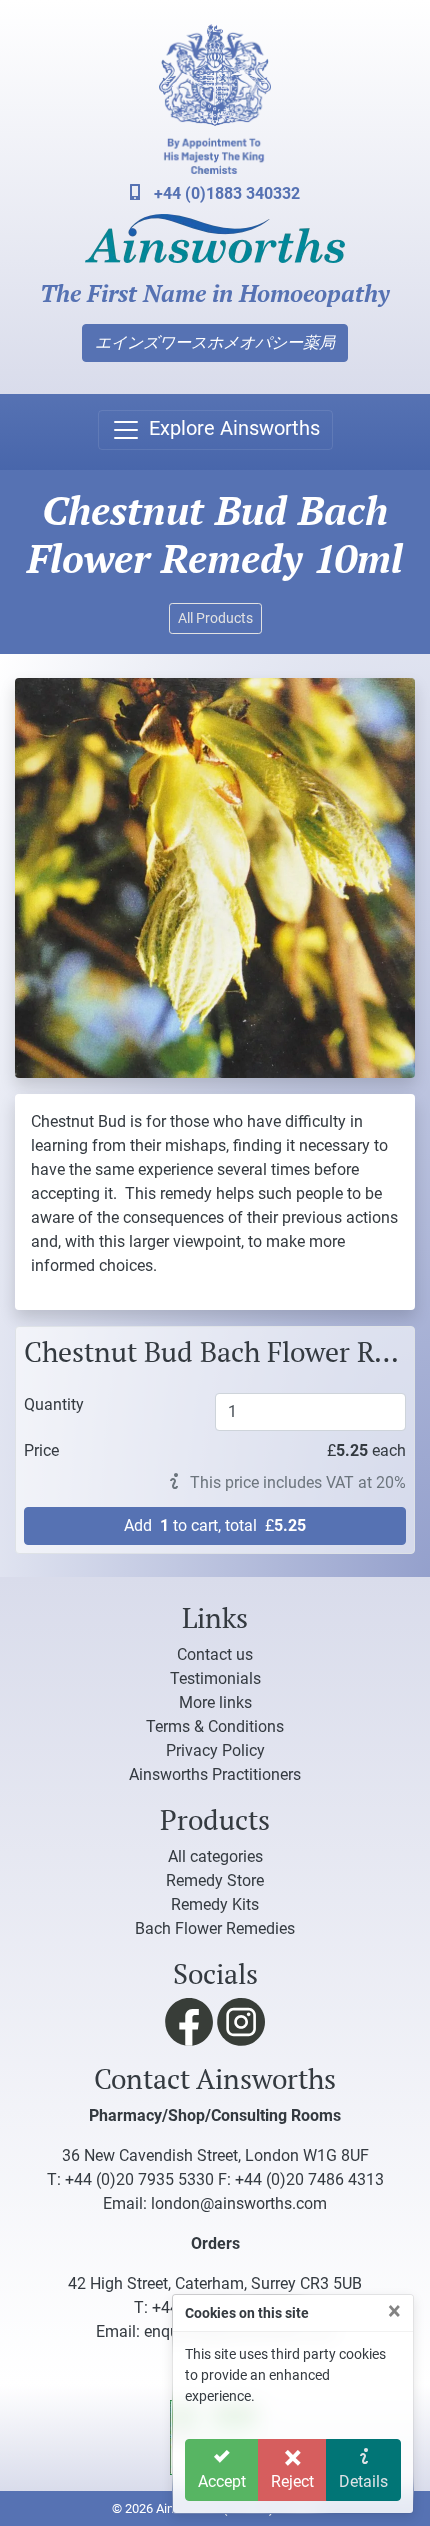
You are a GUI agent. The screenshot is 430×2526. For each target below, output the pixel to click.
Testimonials (215, 1678)
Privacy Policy (215, 1750)
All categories (215, 1856)
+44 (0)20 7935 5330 (139, 2179)
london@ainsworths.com (239, 2203)
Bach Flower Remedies (215, 1928)
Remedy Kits (215, 1904)
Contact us (215, 1654)
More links (215, 1702)
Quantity (54, 1403)
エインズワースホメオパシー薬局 (215, 342)
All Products (215, 618)
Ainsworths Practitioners (215, 1774)
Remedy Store (215, 1880)
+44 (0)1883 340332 (225, 193)
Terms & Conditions (215, 1726)
